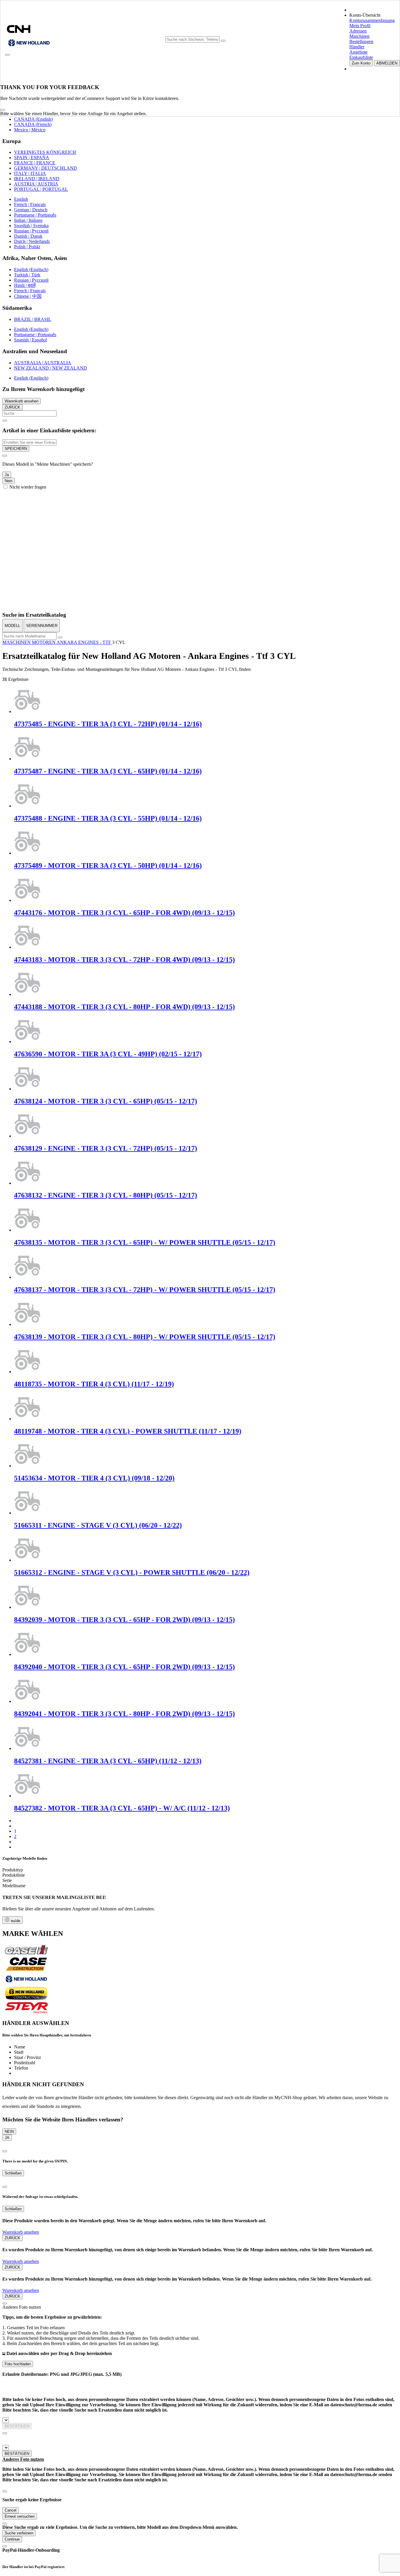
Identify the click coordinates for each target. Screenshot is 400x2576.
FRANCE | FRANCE (35, 163)
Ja (7, 475)
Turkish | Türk (27, 275)
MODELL (12, 626)
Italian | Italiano (28, 220)
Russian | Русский (31, 231)
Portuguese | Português (35, 215)
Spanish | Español (30, 340)
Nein (8, 481)
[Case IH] (26, 1954)
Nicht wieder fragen (28, 487)
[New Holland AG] (26, 1984)
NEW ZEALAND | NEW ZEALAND (51, 368)
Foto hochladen (18, 2364)
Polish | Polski (27, 247)
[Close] (3, 110)
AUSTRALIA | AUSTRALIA (43, 363)
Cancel (11, 2510)
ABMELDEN (387, 63)
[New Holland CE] (26, 1998)
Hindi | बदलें (25, 285)
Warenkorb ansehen (22, 401)
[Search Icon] (223, 41)
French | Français (30, 204)
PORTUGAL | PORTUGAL (41, 189)
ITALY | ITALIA (30, 173)
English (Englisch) (31, 269)
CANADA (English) (33, 119)
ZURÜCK (12, 407)
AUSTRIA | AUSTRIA (36, 184)
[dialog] (200, 471)
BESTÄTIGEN (17, 2426)
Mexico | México (30, 130)
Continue (12, 2539)
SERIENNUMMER (42, 626)
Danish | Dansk (28, 236)
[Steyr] (26, 2012)
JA (7, 2138)
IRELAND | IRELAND (37, 179)
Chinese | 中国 (28, 296)
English (21, 199)
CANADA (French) (33, 124)
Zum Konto (361, 63)
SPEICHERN (16, 449)
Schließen (13, 2173)
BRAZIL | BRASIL (33, 319)
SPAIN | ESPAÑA (32, 158)
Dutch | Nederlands (32, 241)
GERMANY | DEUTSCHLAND (46, 168)
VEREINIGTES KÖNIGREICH (45, 152)
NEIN (9, 2132)
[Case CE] (26, 1969)
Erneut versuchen (20, 2516)
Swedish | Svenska (31, 226)
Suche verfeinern (19, 2533)
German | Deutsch (31, 210)
